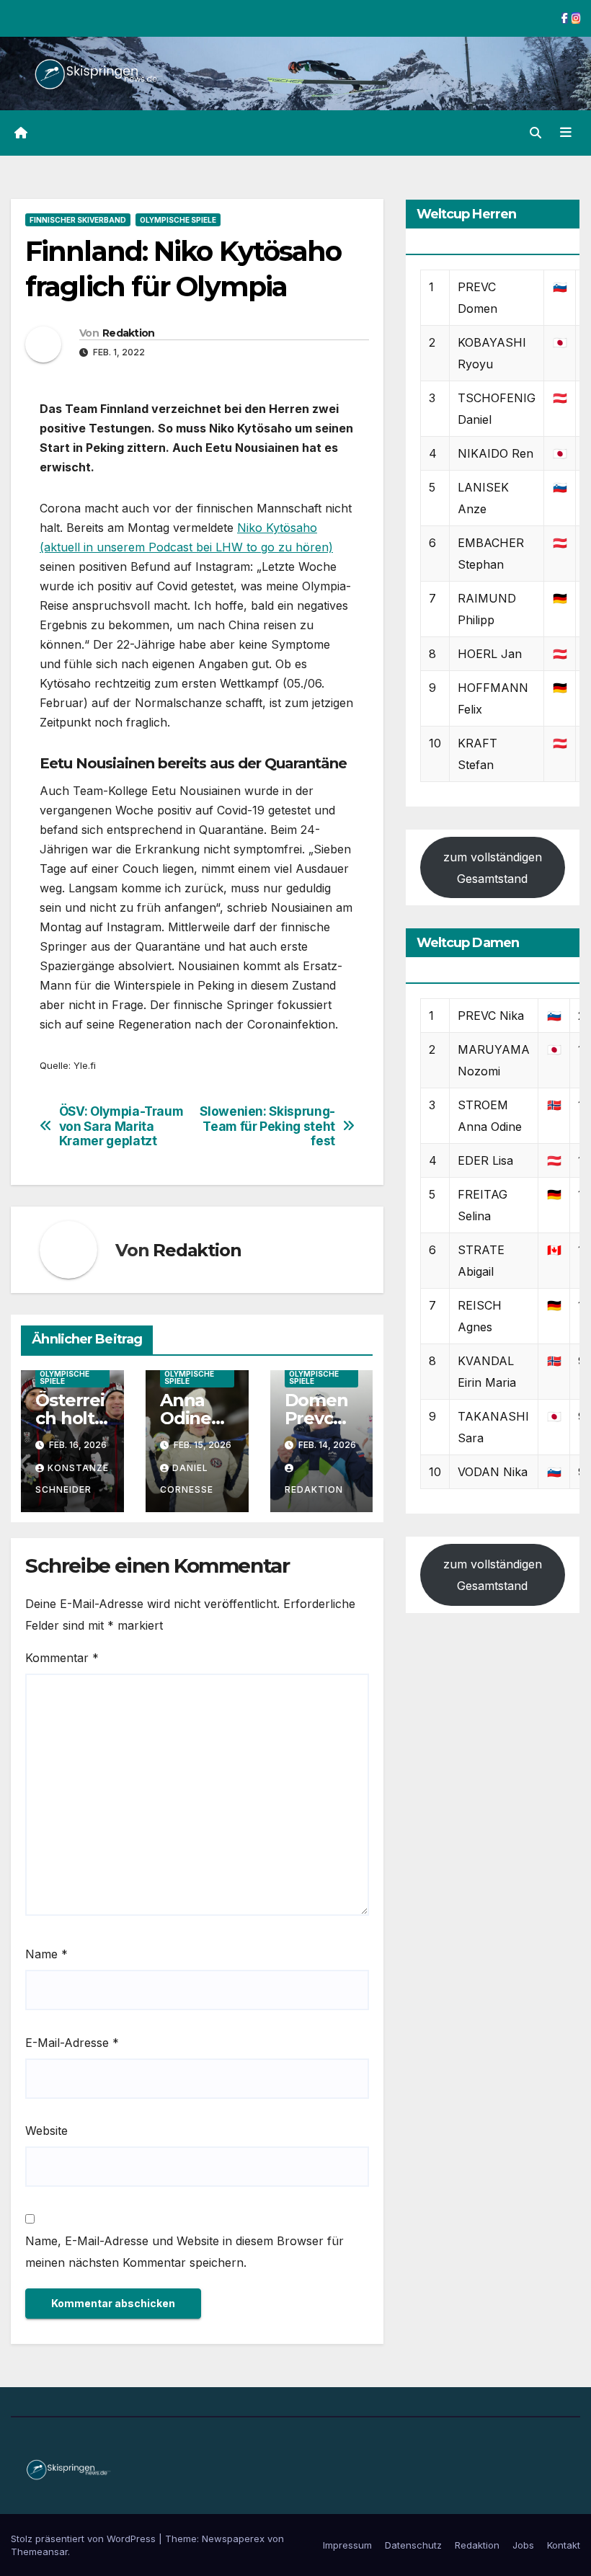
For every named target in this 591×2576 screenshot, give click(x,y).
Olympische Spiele (178, 220)
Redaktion (129, 333)
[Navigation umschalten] (566, 133)
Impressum (347, 2545)
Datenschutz (413, 2545)
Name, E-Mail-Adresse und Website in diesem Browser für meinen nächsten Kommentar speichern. (185, 2252)
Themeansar (39, 2551)
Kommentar (62, 1658)
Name (46, 1954)
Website (46, 2131)
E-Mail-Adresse (72, 2043)
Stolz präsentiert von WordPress (85, 2539)
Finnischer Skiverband (78, 220)
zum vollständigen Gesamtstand (493, 868)
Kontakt (564, 2545)
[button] (536, 133)
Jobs (523, 2545)
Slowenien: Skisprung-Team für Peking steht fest (267, 1126)
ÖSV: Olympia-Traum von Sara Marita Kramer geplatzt (121, 1126)
